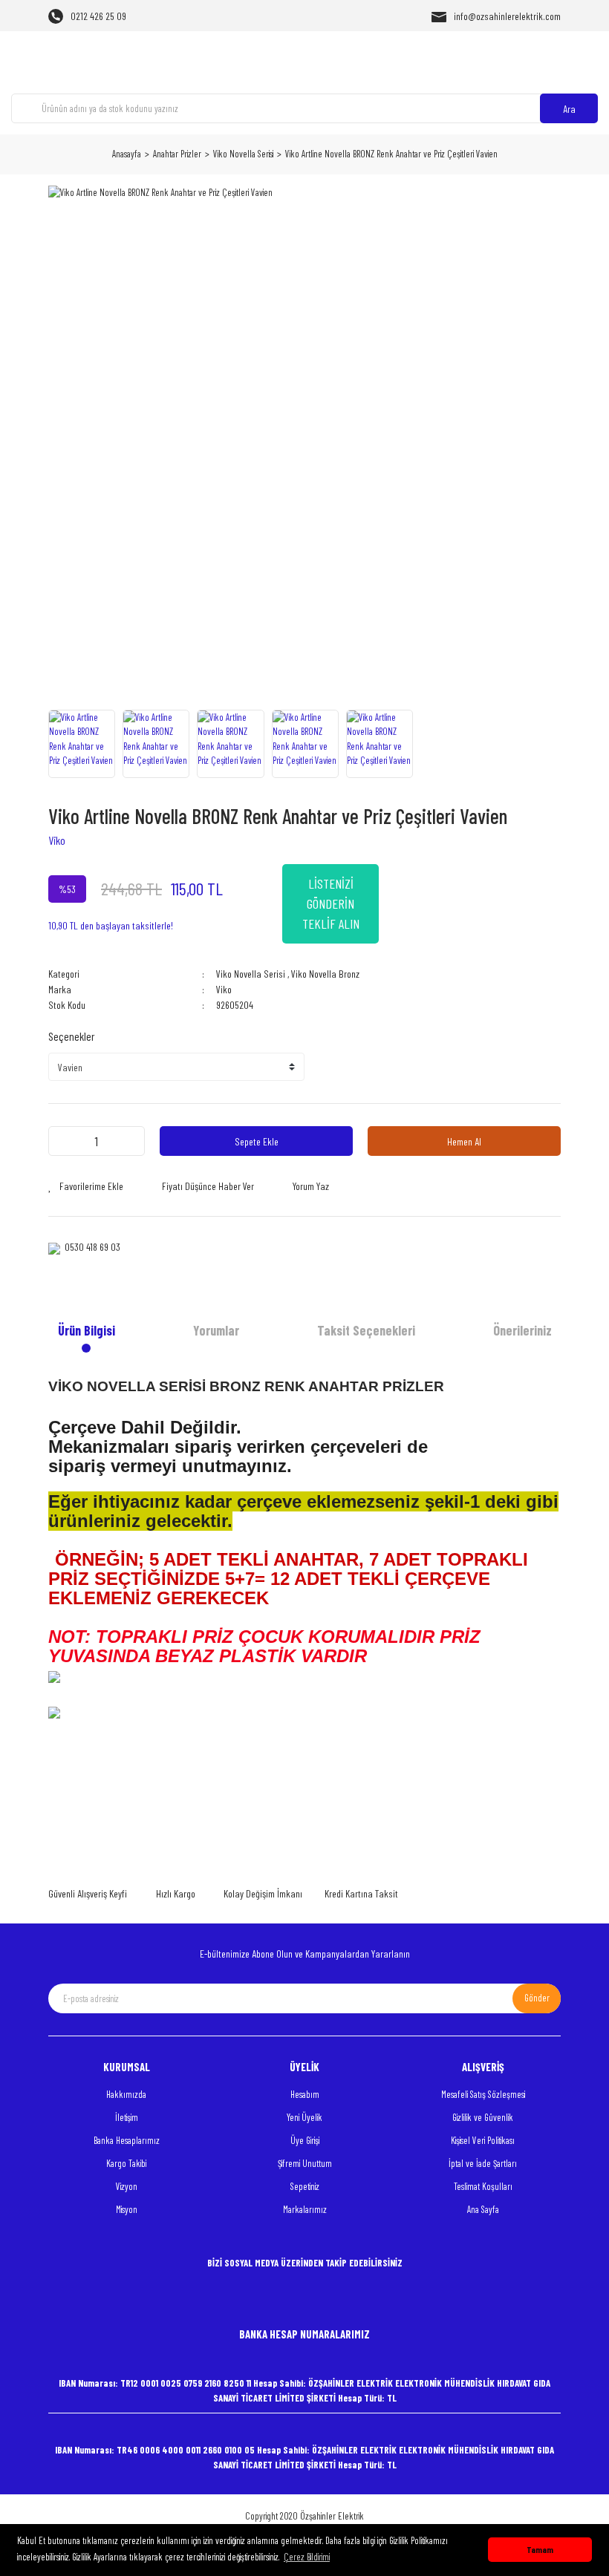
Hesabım (305, 2094)
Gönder (537, 1998)
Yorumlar (216, 1330)
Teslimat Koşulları (483, 2186)
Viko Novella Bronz (325, 974)
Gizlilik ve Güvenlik (483, 2117)
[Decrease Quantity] (64, 1141)
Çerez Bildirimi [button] (307, 2557)
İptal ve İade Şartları (483, 2163)
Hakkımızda (126, 2094)
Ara (569, 109)
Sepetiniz (305, 2186)
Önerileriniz (522, 1330)
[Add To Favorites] (86, 1186)
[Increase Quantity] (129, 1141)
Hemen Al (464, 1141)
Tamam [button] (540, 2549)
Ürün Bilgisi (87, 1330)
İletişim (127, 2117)
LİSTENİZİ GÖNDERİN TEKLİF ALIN (331, 903)
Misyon (127, 2209)
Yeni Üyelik (304, 2117)
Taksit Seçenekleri (366, 1330)
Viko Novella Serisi (251, 974)
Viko (57, 840)
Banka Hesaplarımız (127, 2140)
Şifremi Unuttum (305, 2163)
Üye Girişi (305, 2140)
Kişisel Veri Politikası (483, 2140)
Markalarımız (305, 2209)
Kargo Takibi (126, 2163)
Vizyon (127, 2186)
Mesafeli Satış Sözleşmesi (483, 2094)
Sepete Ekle (257, 1141)
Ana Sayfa (483, 2209)
